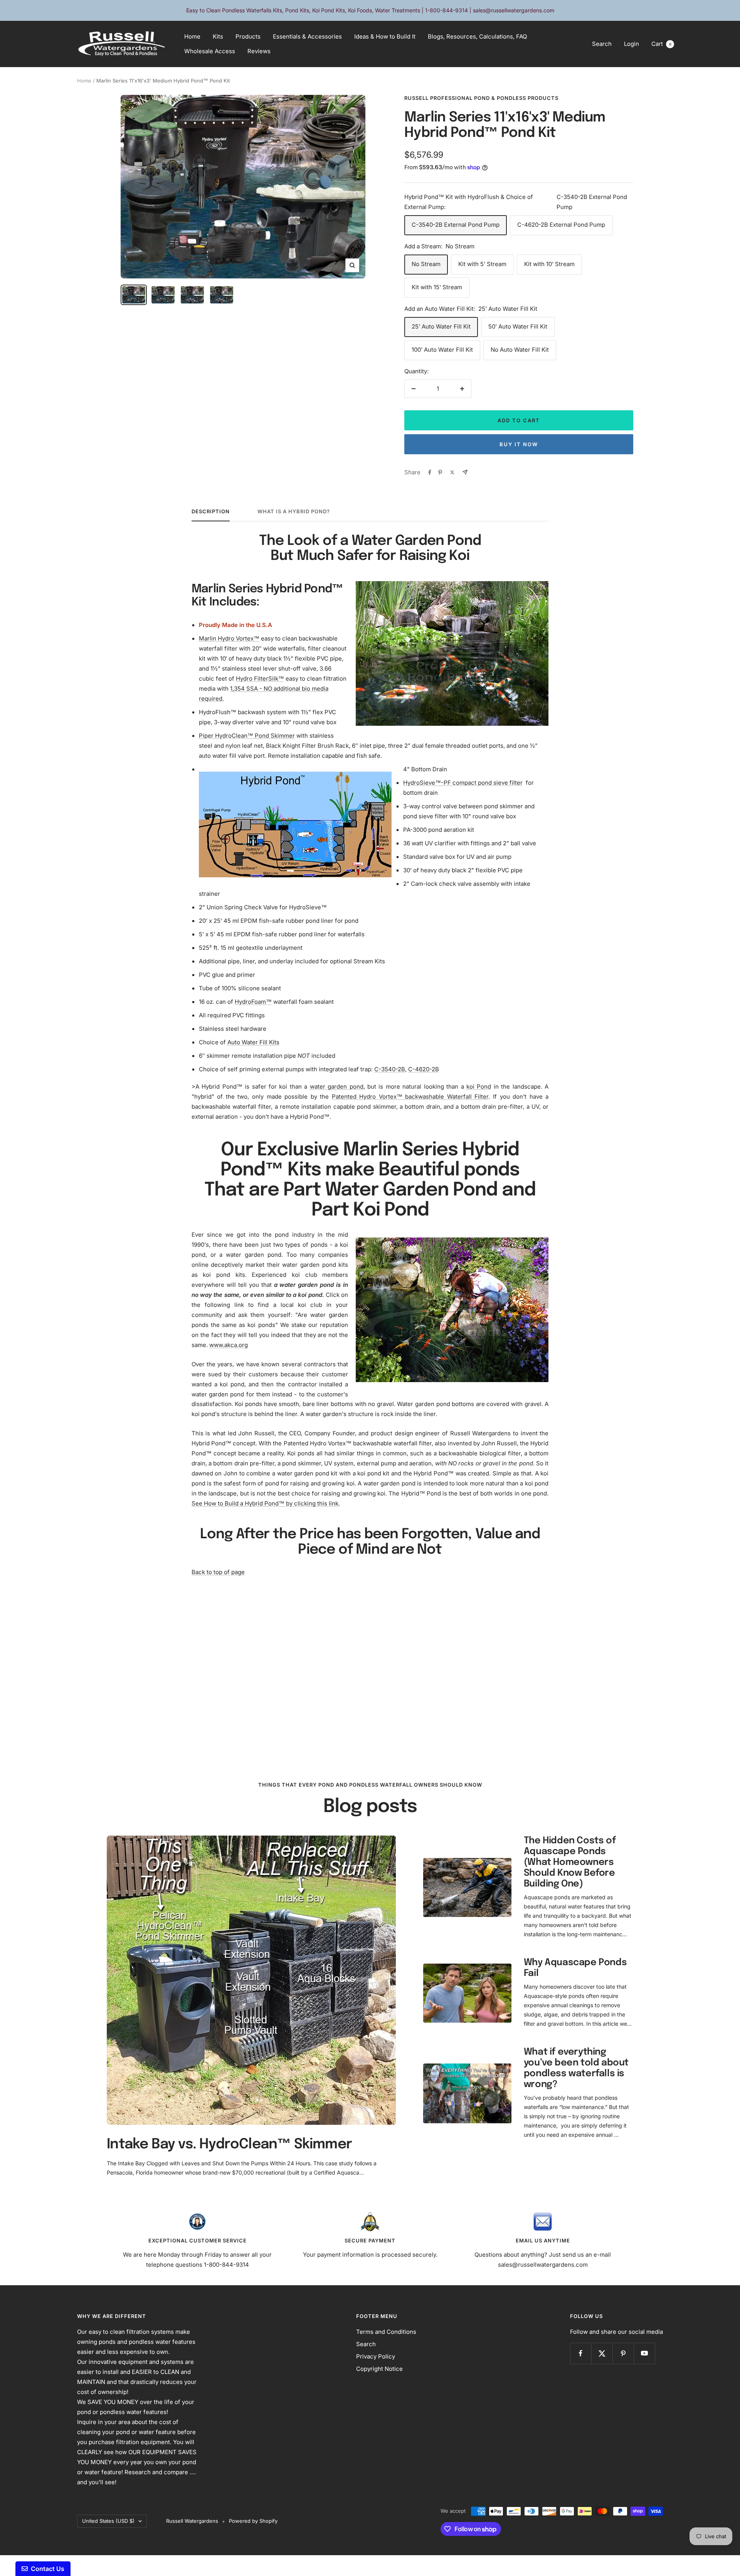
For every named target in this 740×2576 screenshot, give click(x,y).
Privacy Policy (376, 2356)
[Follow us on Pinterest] (623, 2353)
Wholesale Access (210, 51)
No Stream (426, 264)
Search (602, 44)
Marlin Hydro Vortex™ (229, 638)
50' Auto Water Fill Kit (518, 326)
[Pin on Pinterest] (440, 472)
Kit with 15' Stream (437, 287)
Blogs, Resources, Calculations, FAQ (477, 36)
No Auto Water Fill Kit (520, 350)
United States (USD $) (108, 2521)
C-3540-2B (390, 1069)
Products (248, 36)
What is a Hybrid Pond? (294, 511)
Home (192, 36)
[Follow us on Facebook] (581, 2353)
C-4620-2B (424, 1069)
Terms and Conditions (386, 2332)
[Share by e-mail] (465, 472)
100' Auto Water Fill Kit (442, 350)
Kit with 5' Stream (482, 264)
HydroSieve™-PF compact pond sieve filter (463, 783)
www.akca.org (229, 1345)
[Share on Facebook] (430, 472)
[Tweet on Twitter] (452, 472)
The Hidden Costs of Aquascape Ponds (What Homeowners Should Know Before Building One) (570, 1862)
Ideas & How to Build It (385, 36)
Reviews (259, 51)
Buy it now (519, 444)
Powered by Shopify (253, 2521)
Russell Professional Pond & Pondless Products (481, 98)
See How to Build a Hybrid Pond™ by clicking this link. (266, 1503)
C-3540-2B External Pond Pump (456, 225)
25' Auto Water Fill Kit (441, 326)
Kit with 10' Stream (549, 264)
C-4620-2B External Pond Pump (561, 225)
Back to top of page (218, 1572)
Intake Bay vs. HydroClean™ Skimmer (229, 2144)
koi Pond (479, 1087)
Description (211, 511)
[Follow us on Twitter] (602, 2353)
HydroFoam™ (253, 1002)
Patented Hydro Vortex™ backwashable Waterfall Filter (410, 1097)
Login (632, 44)
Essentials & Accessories (307, 36)
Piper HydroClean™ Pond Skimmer (247, 736)
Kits (218, 36)
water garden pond (337, 1087)
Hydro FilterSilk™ (260, 679)
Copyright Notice (379, 2369)
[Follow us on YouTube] (644, 2353)
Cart (661, 44)
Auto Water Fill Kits (253, 1042)
